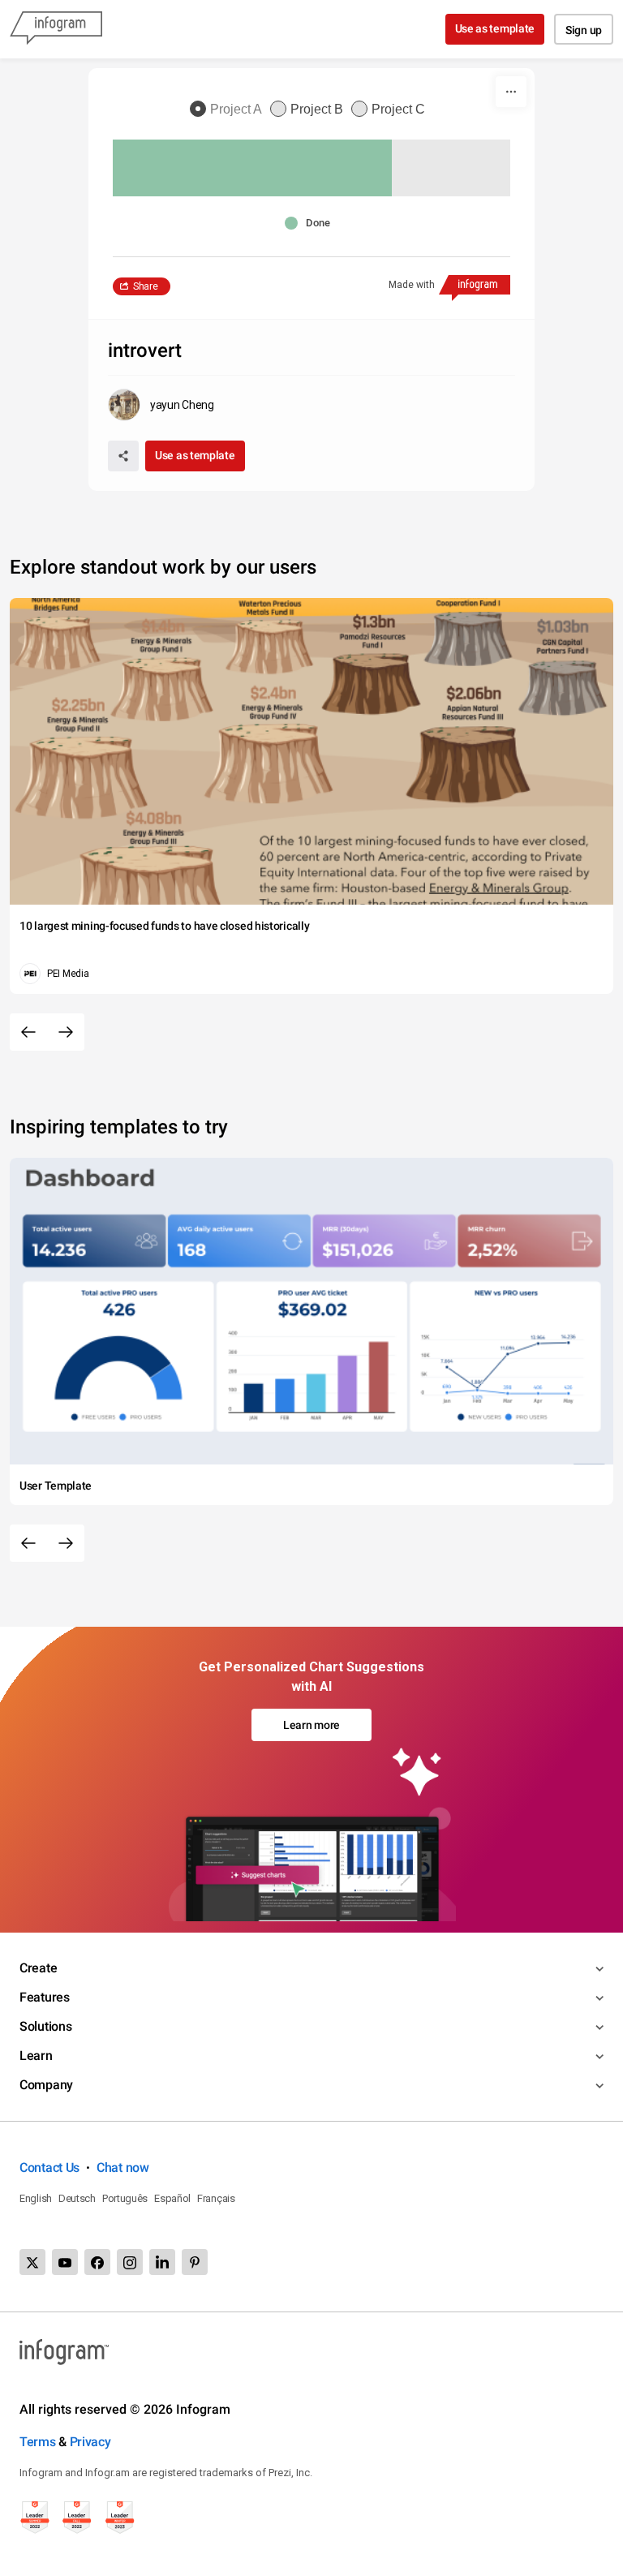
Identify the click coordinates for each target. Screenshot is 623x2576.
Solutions (45, 2026)
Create (38, 1968)
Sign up (584, 30)
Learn (36, 2056)
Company (46, 2085)
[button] (311, 223)
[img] (252, 168)
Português (125, 2198)
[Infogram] (56, 29)
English (36, 2198)
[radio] (230, 110)
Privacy (90, 2442)
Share (146, 286)
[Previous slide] (28, 1032)
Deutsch (77, 2198)
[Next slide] (66, 1032)
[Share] (123, 456)
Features (45, 1997)
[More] (511, 92)
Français (216, 2198)
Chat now (123, 2167)
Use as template (495, 28)
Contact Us (49, 2167)
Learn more (311, 1725)
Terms (38, 2442)
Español (172, 2198)
